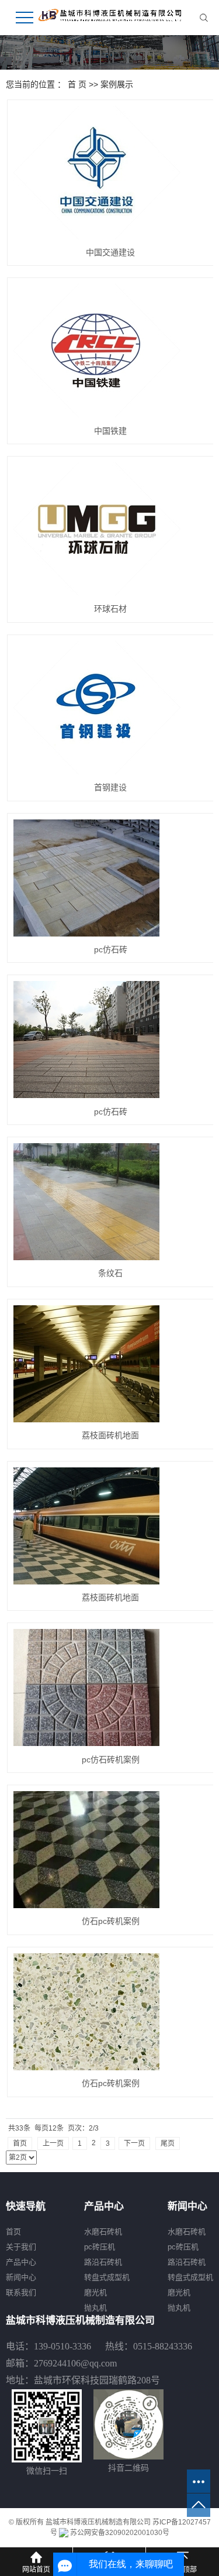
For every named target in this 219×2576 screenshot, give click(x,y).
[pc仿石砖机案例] (111, 1687)
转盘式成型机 (107, 2277)
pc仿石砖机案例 (111, 1759)
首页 (20, 2143)
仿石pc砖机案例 (111, 1921)
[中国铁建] (111, 351)
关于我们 (21, 2247)
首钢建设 (110, 787)
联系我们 (21, 2292)
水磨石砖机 (103, 2232)
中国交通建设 (110, 252)
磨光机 (95, 2292)
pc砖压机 (100, 2247)
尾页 (168, 2143)
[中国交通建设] (111, 173)
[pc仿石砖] (111, 878)
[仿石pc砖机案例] (111, 1850)
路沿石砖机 (103, 2262)
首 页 (77, 84)
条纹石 (110, 1273)
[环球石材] (111, 529)
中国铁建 (110, 431)
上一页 (53, 2143)
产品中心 (21, 2262)
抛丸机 (95, 2308)
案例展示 (117, 84)
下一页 (134, 2143)
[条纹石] (111, 1202)
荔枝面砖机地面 (110, 1435)
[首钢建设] (111, 708)
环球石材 (110, 609)
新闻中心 (21, 2277)
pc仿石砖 (111, 949)
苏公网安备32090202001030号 (119, 2533)
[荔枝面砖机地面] (111, 1364)
